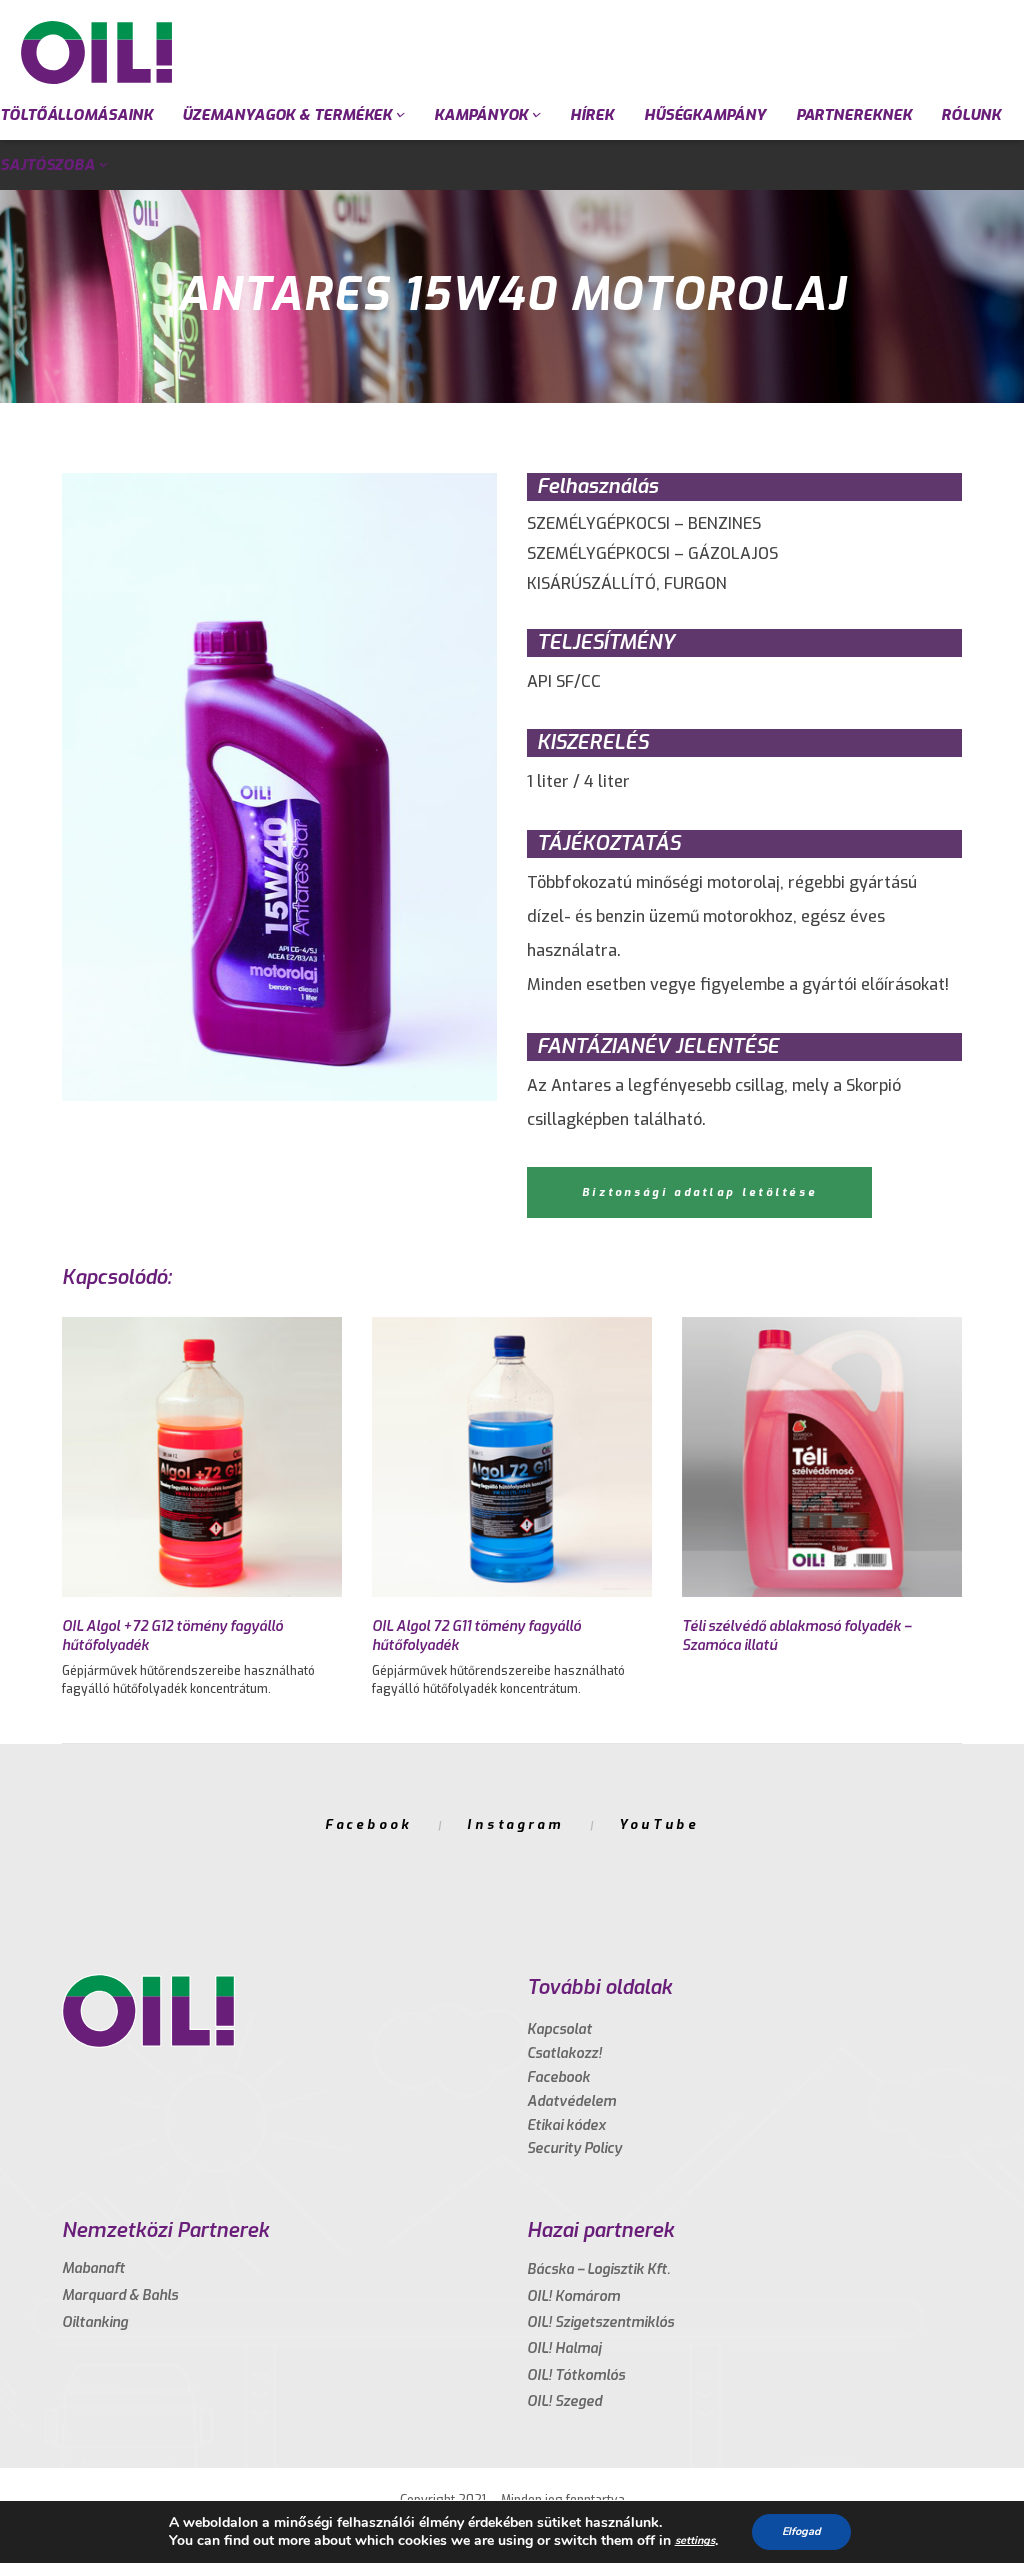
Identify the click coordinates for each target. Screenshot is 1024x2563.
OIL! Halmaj (564, 2348)
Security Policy (574, 2148)
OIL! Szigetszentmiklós (600, 2322)
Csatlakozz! (564, 2053)
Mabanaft (93, 2268)
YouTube (659, 1824)
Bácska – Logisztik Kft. (598, 2269)
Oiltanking (95, 2322)
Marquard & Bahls (120, 2295)
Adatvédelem (571, 2101)
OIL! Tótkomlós (576, 2375)
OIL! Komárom (573, 2296)
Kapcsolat (559, 2029)
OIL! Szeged (564, 2401)
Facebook (368, 1824)
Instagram (515, 1824)
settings (695, 2540)
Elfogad (801, 2531)
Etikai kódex (566, 2125)
